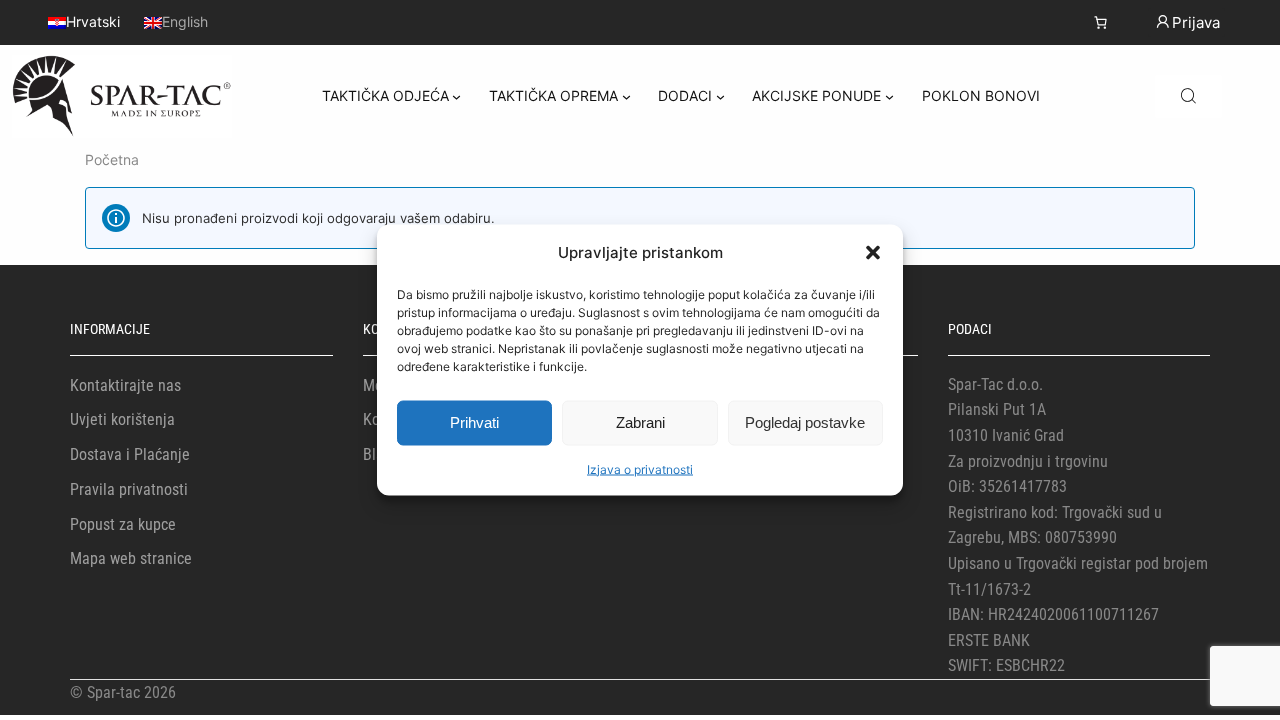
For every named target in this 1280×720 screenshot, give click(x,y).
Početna (112, 159)
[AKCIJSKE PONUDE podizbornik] (889, 96)
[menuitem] (84, 22)
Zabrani (640, 422)
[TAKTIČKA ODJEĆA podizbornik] (456, 96)
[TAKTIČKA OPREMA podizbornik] (626, 96)
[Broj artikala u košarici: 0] (1100, 22)
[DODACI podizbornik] (720, 96)
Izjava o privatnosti (640, 468)
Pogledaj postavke (805, 422)
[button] (873, 252)
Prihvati (474, 422)
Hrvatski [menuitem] (93, 22)
